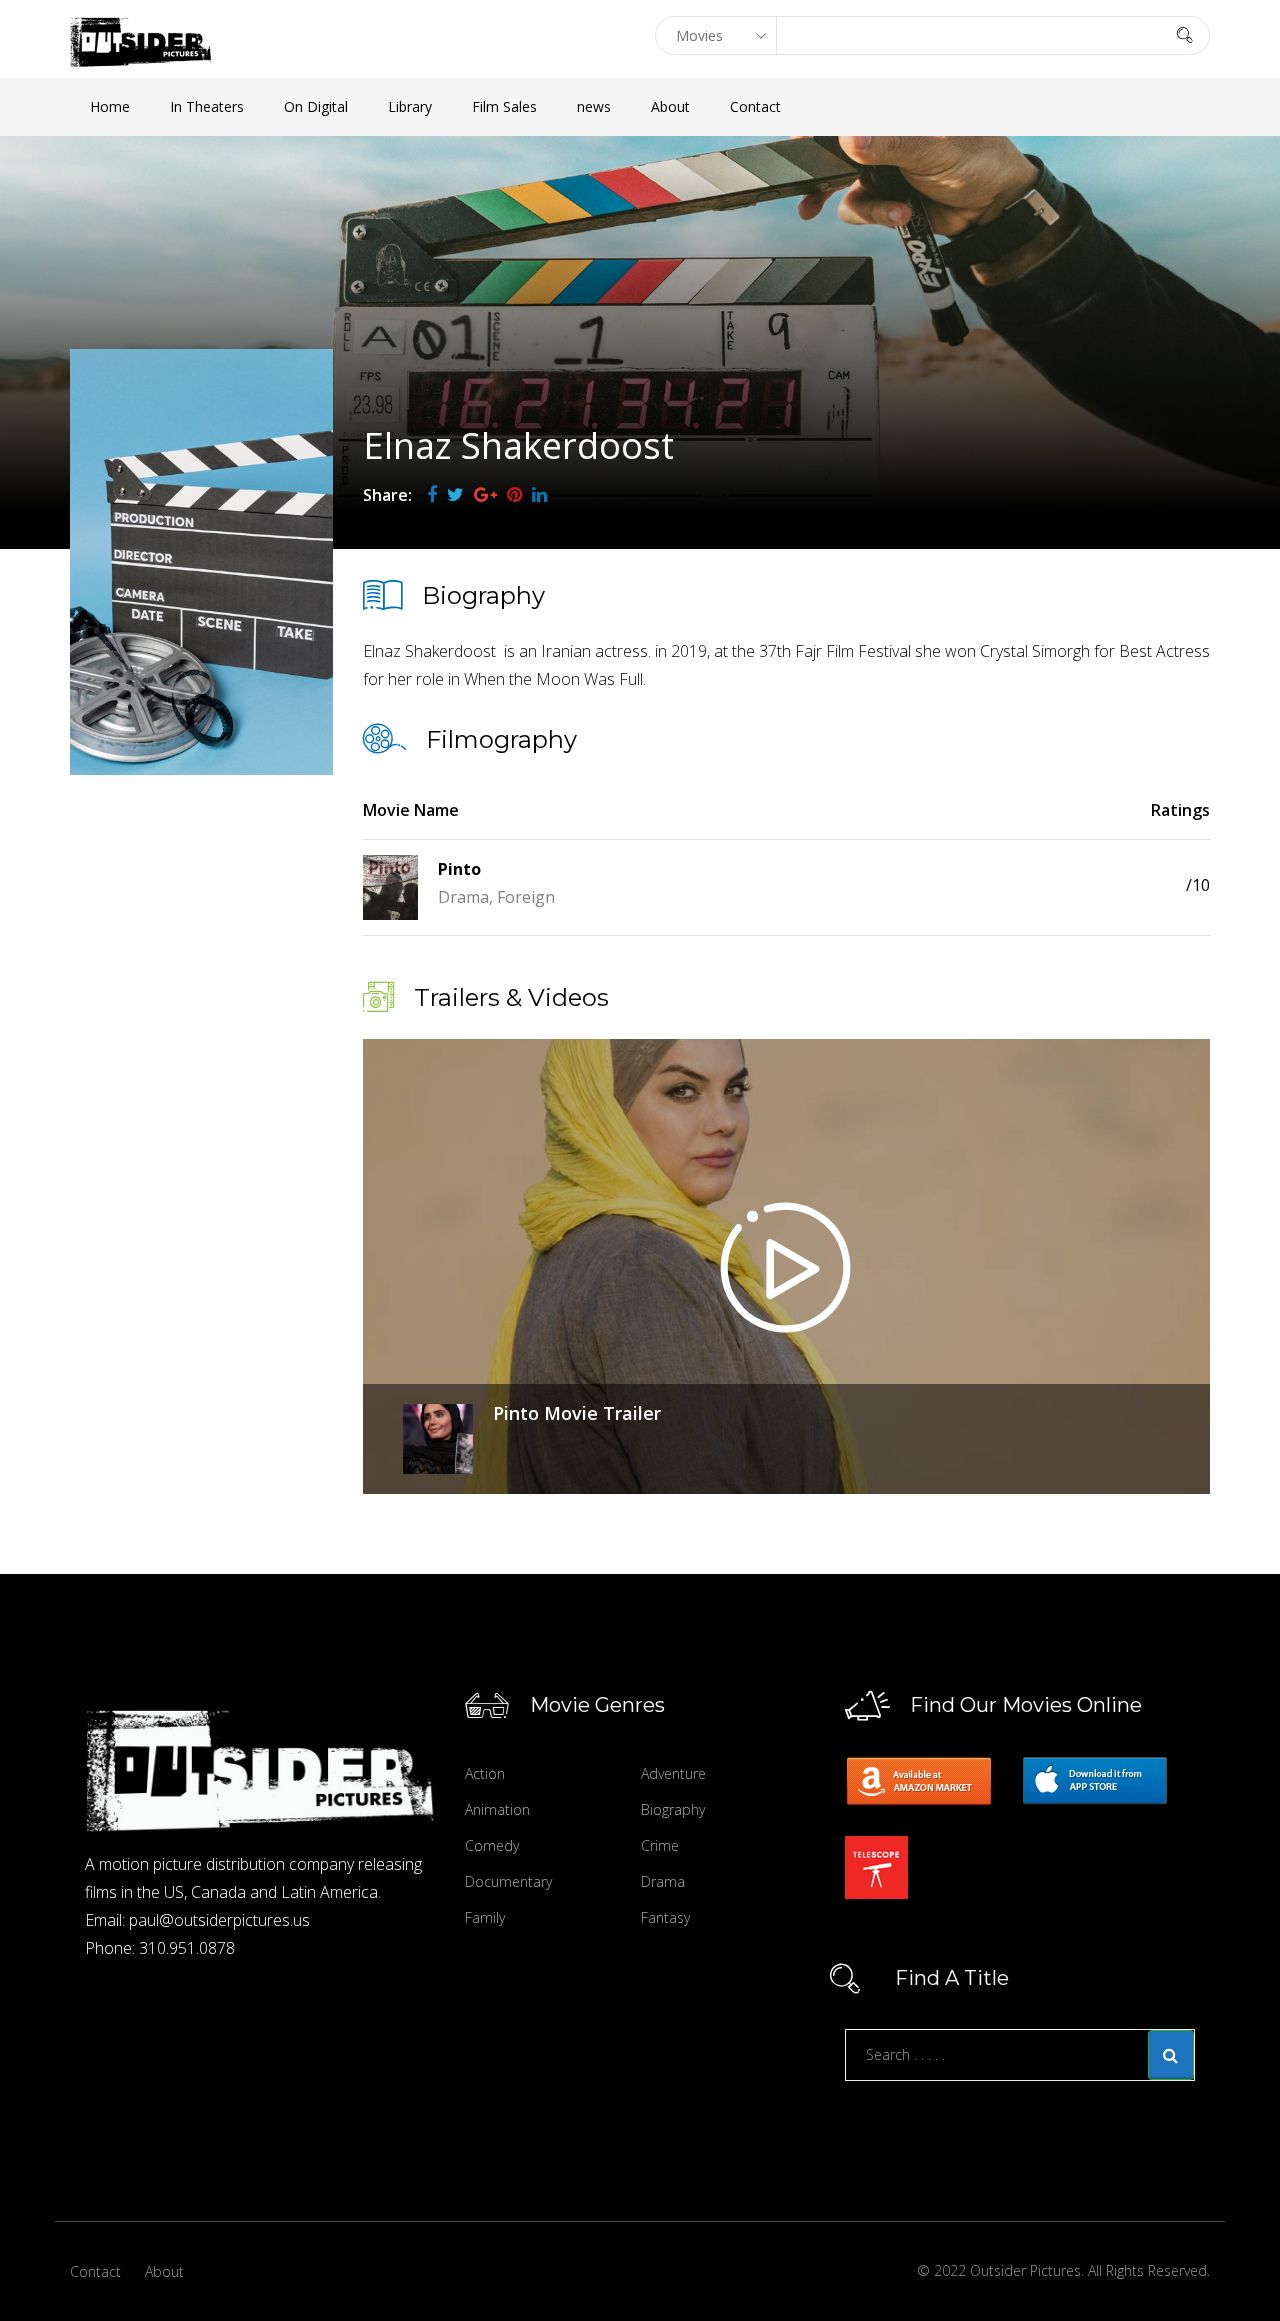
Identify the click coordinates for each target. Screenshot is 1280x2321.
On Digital (316, 106)
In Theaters (207, 106)
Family (485, 1917)
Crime (660, 1845)
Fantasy (665, 1917)
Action (485, 1773)
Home (110, 106)
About (670, 106)
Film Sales (504, 106)
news (594, 106)
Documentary (508, 1881)
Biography (673, 1809)
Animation (497, 1809)
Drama (663, 1881)
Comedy (492, 1845)
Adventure (673, 1773)
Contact (755, 106)
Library (410, 106)
